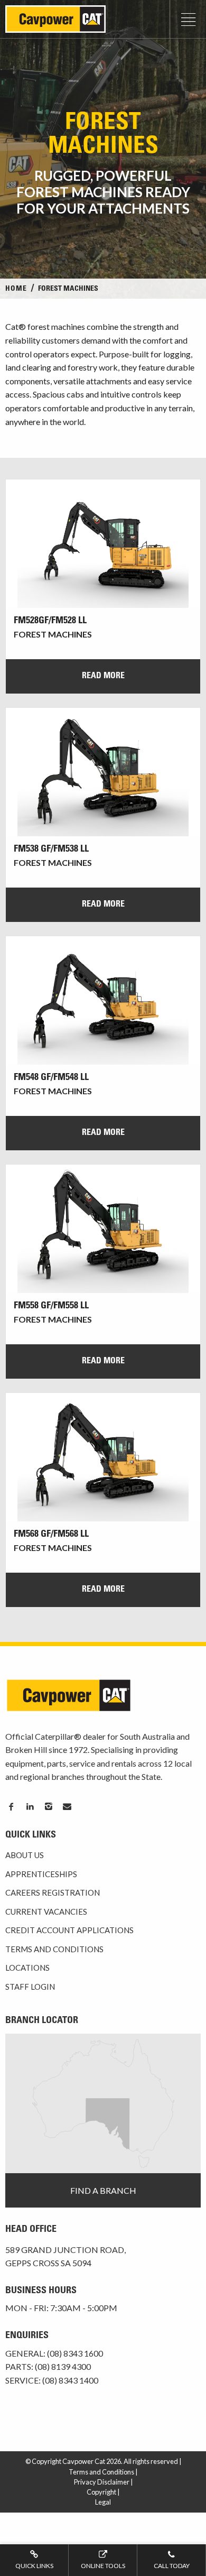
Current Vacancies (46, 1912)
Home (16, 289)
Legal (103, 2502)
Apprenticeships (41, 1874)
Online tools (103, 2566)
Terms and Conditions (54, 1949)
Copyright (101, 2492)
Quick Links (34, 2566)
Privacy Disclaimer (102, 2482)
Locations (27, 1968)
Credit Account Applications (69, 1930)
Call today (172, 2566)
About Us (25, 1855)
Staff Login (30, 1987)
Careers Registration (53, 1892)
